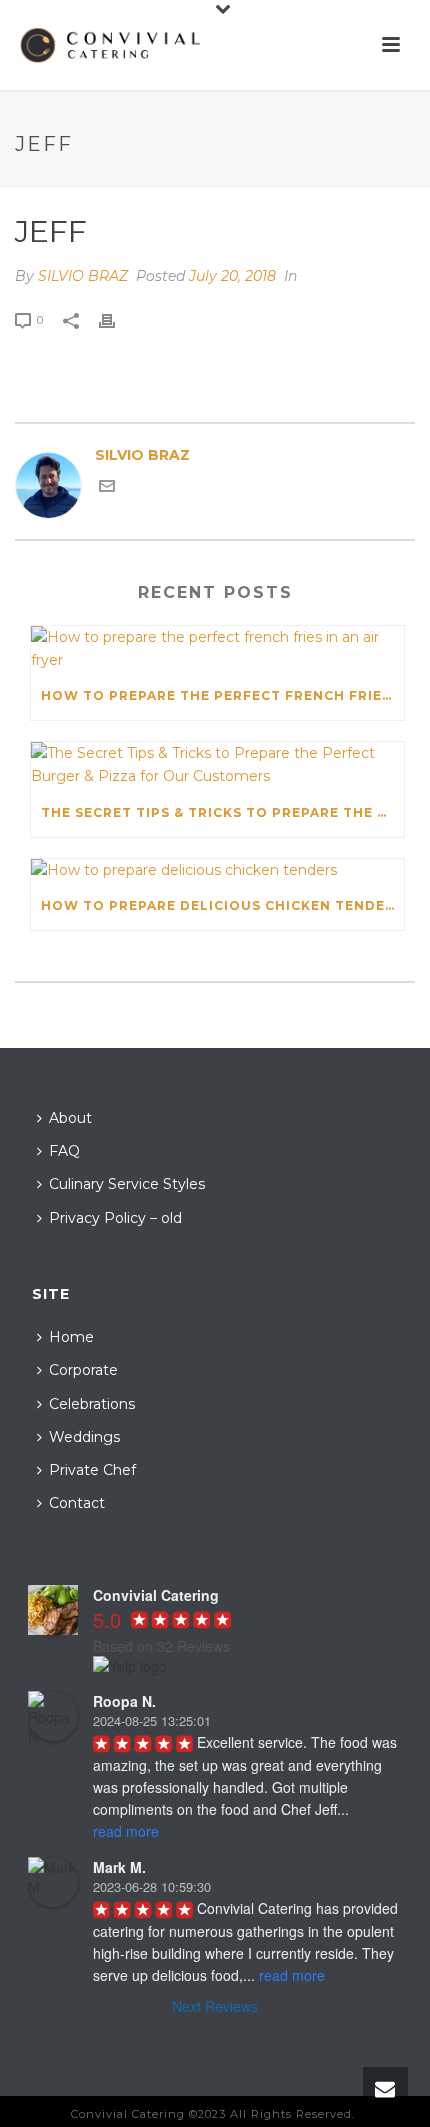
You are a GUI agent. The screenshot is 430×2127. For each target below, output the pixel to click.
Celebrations (92, 1404)
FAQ (64, 1151)
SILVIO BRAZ (83, 276)
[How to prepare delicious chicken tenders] (217, 870)
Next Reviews (215, 2006)
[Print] (117, 319)
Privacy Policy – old (115, 1218)
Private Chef (92, 1470)
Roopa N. (124, 1701)
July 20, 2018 (232, 276)
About (70, 1118)
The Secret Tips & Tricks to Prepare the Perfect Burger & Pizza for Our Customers (222, 812)
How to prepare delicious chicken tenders (222, 905)
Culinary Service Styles (127, 1184)
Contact (77, 1503)
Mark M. (119, 1867)
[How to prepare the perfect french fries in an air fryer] (217, 649)
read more (126, 1831)
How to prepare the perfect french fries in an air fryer (222, 695)
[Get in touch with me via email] (107, 489)
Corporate (83, 1370)
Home (71, 1337)
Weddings (84, 1437)
